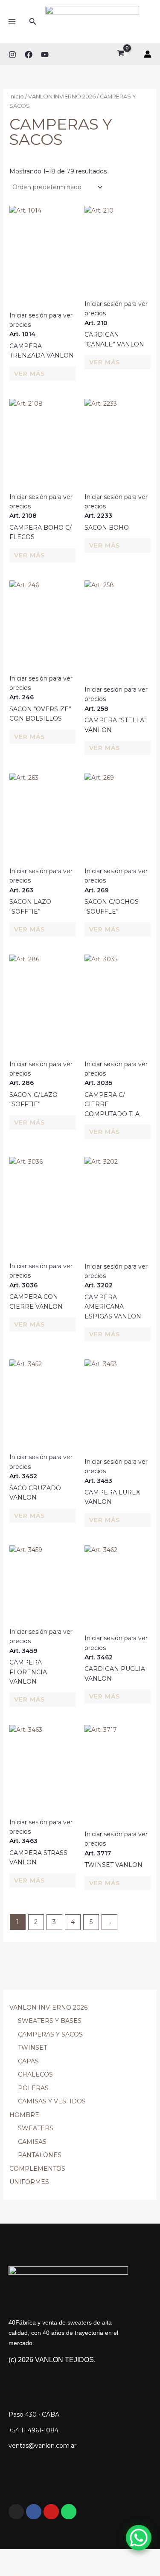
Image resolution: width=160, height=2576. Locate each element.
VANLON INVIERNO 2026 (48, 2008)
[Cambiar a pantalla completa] (29, 2556)
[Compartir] (48, 2556)
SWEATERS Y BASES (50, 2021)
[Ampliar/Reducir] (9, 2556)
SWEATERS (36, 2128)
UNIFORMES (29, 2182)
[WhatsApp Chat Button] (139, 2538)
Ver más (29, 374)
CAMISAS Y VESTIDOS (52, 2101)
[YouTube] (45, 55)
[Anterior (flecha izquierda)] (9, 2570)
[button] (33, 22)
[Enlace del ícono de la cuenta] (148, 54)
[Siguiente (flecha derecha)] (29, 2570)
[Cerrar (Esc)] (68, 2556)
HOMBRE (24, 2115)
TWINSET (32, 2048)
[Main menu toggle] (12, 22)
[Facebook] (29, 55)
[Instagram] (12, 55)
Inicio (17, 97)
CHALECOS (35, 2074)
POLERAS (33, 2088)
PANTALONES (40, 2155)
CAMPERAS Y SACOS (50, 2034)
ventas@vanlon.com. (40, 2446)
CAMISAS (32, 2142)
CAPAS (28, 2061)
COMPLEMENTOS (37, 2169)
